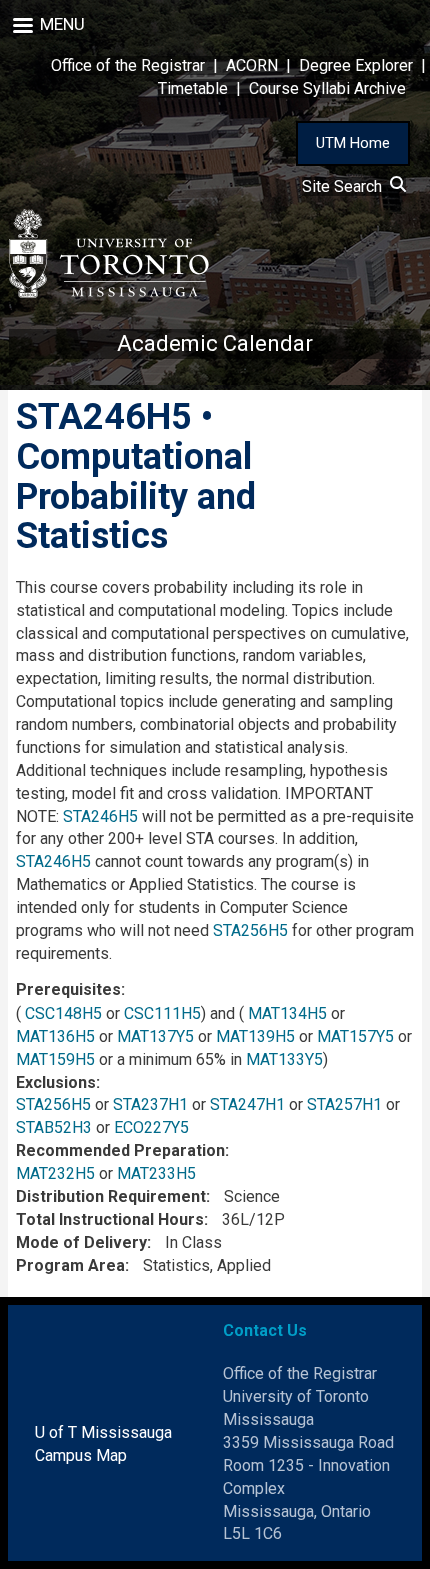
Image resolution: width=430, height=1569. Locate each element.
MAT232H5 (55, 1173)
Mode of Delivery (81, 1242)
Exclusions (56, 1082)
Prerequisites (68, 989)
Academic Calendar (215, 343)
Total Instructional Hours (110, 1219)
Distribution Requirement (111, 1196)
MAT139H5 (255, 1036)
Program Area (70, 1265)
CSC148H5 (63, 1013)
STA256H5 (250, 930)
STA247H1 (247, 1104)
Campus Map (81, 1455)
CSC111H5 (162, 1013)
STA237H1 (150, 1104)
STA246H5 (100, 816)
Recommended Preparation (120, 1150)
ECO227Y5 (151, 1127)
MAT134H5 (287, 1013)
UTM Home (353, 143)
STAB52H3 (54, 1127)
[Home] (109, 253)
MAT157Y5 (355, 1036)
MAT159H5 (55, 1059)
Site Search (346, 186)
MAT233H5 (156, 1173)
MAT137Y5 (155, 1036)
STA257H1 (344, 1104)
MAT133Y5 (284, 1059)
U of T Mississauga (103, 1432)
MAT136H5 (55, 1036)
